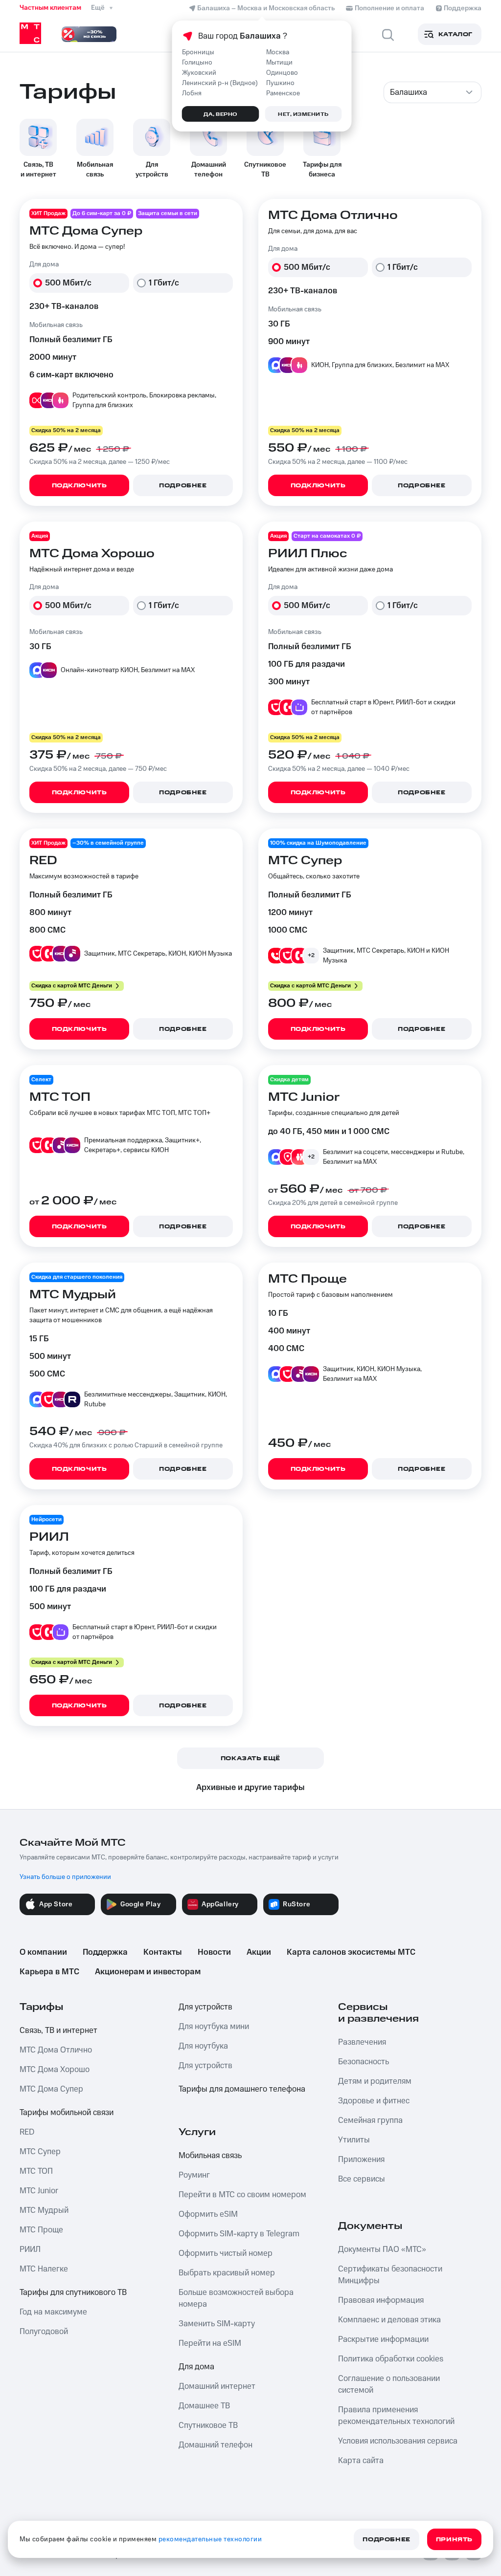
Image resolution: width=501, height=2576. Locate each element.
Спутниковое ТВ (208, 2425)
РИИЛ (30, 2249)
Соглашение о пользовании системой (389, 2384)
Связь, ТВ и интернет (58, 2030)
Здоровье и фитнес (374, 2101)
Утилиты (354, 2140)
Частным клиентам (50, 8)
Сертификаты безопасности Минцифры (390, 2275)
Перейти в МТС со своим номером (242, 2195)
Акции (259, 1952)
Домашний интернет (217, 2386)
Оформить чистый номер (226, 2253)
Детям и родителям (375, 2081)
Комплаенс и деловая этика (389, 2320)
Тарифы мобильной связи (67, 2113)
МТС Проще (41, 2230)
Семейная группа (370, 2120)
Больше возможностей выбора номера (236, 2298)
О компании (43, 1952)
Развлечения (362, 2042)
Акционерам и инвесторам (148, 1972)
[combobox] (433, 92)
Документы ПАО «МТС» (382, 2249)
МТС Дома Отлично (56, 2050)
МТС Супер (40, 2152)
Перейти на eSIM (210, 2343)
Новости (214, 1952)
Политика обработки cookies (391, 2359)
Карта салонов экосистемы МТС (351, 1952)
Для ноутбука (203, 2046)
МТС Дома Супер (51, 2089)
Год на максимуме (53, 2312)
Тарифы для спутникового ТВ (73, 2292)
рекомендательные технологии (210, 2539)
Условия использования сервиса (398, 2441)
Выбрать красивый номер (227, 2273)
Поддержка (105, 1952)
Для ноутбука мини (214, 2027)
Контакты (163, 1952)
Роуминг (194, 2175)
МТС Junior (39, 2191)
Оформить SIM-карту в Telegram (239, 2234)
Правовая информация (381, 2300)
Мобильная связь (210, 2156)
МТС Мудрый (44, 2210)
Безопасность (364, 2062)
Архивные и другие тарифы (250, 1788)
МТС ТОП (36, 2171)
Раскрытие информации (383, 2339)
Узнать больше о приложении (65, 1877)
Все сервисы (362, 2179)
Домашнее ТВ (204, 2406)
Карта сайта (361, 2461)
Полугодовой (44, 2332)
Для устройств (205, 2007)
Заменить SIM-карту (217, 2324)
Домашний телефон (216, 2445)
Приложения (361, 2160)
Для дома (196, 2367)
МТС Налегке (44, 2269)
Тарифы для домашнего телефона (242, 2089)
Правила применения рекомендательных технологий (396, 2416)
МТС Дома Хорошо (55, 2070)
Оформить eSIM (208, 2214)
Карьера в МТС (49, 1972)
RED (27, 2132)
